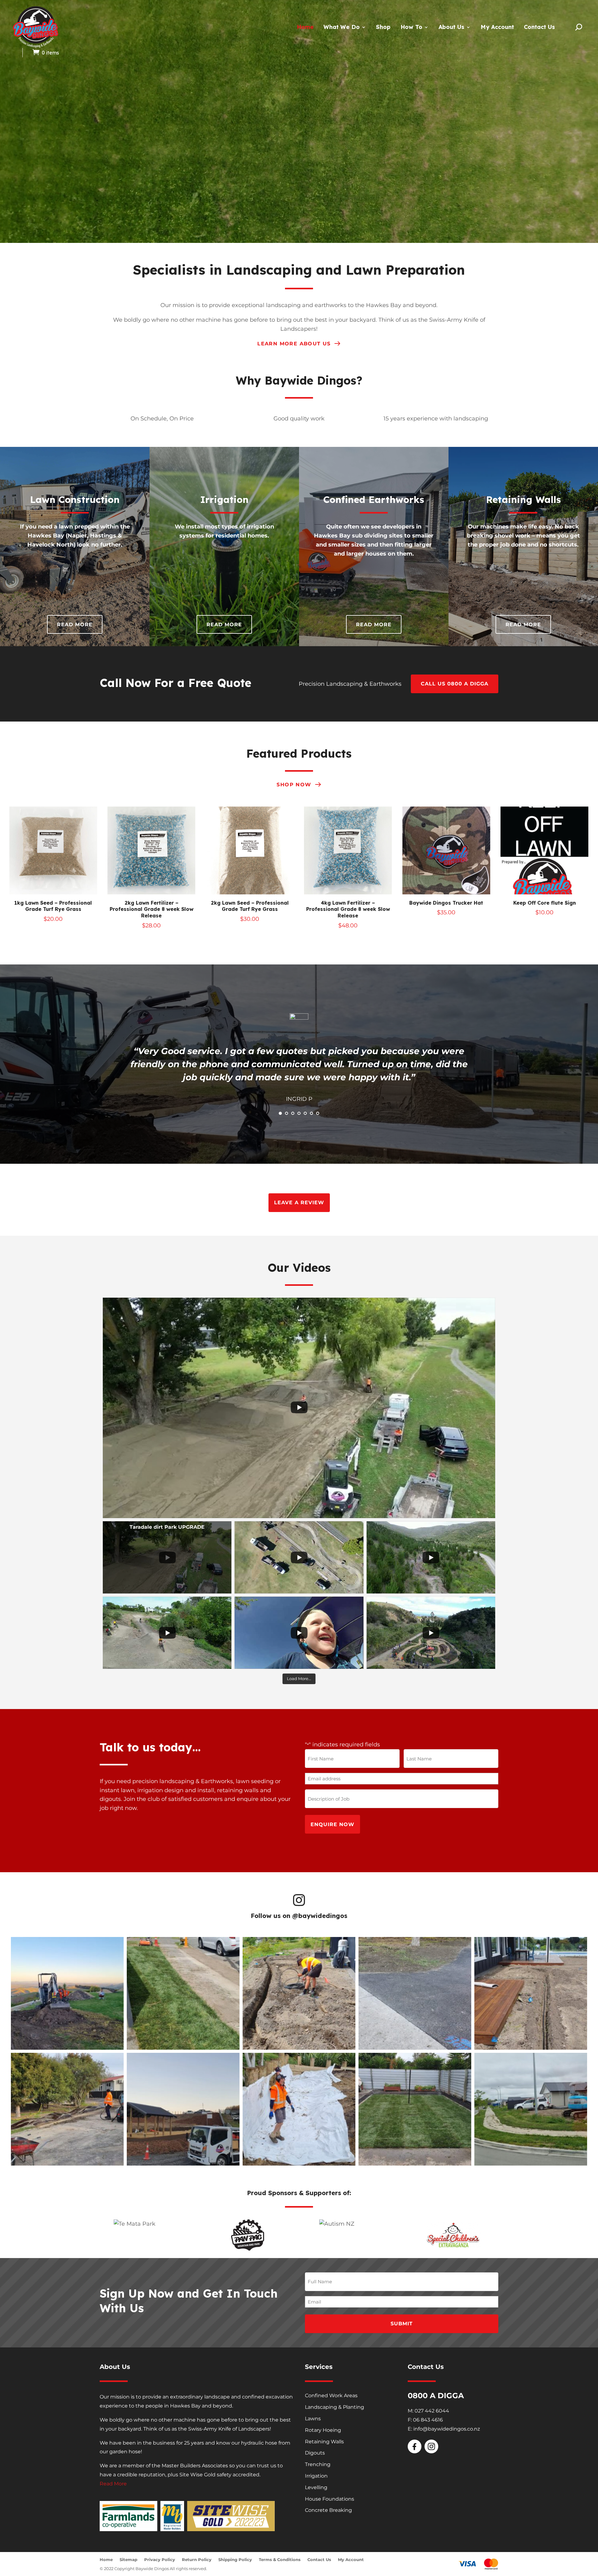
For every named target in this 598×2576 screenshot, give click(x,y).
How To (411, 27)
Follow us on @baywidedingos (299, 1916)
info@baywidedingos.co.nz (447, 2429)
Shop (383, 27)
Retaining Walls (324, 2442)
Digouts (315, 2453)
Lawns (313, 2419)
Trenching (318, 2464)
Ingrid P (299, 1099)
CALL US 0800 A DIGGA (455, 684)
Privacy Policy (160, 2560)
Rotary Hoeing (323, 2430)
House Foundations (330, 2499)
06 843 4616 (428, 2420)
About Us (451, 27)
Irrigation (316, 2476)
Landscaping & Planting (335, 2407)
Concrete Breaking (328, 2510)
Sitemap (128, 2560)
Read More (75, 625)
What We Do (342, 27)
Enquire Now (332, 1824)
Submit (402, 2324)
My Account (497, 27)
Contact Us (539, 27)
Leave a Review (299, 1203)
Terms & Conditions (280, 2560)
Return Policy (197, 2560)
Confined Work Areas (331, 2396)
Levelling (316, 2487)
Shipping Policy (235, 2560)
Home (305, 27)
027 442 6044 (432, 2411)
